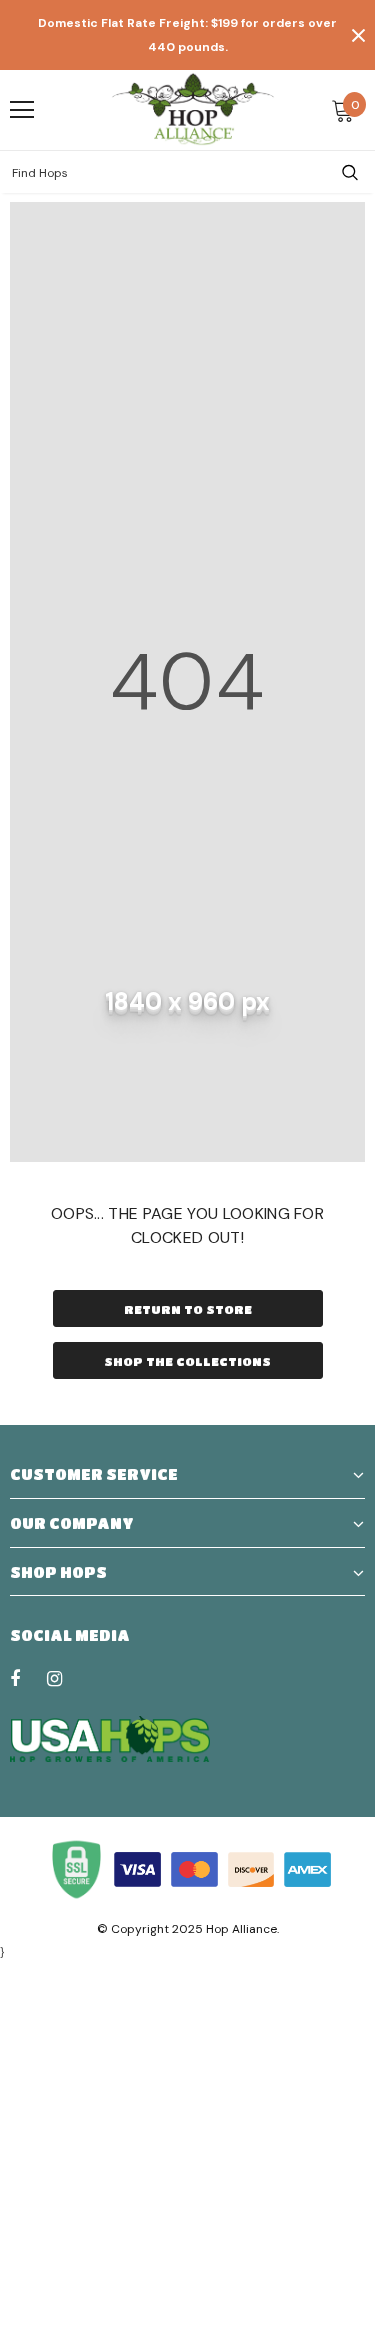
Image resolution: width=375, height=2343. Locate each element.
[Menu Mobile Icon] (22, 110)
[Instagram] (65, 1678)
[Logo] (193, 109)
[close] (358, 35)
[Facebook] (28, 1678)
